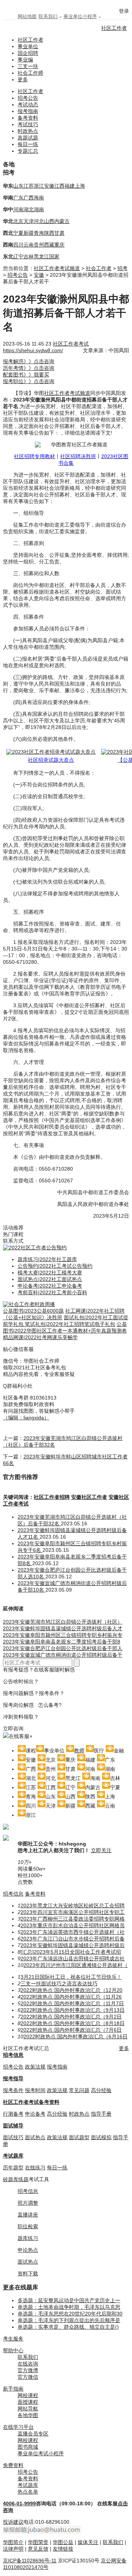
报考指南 (28, 111)
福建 (70, 186)
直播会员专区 (33, 2434)
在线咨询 (28, 2364)
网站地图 (27, 16)
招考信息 (13, 1894)
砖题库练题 (16, 2179)
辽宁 (18, 256)
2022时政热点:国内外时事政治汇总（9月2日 (71, 2017)
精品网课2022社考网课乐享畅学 (40, 1337)
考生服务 (13, 2339)
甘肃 (59, 233)
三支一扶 (28, 66)
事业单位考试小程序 (41, 2453)
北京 (18, 221)
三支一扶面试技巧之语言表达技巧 (59, 1984)
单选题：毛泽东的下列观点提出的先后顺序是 (69, 2320)
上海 (80, 186)
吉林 (29, 256)
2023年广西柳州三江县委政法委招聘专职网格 (73, 1919)
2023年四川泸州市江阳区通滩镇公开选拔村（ (76, 1965)
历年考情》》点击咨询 (29, 368)
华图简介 (13, 2542)
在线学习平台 (18, 2427)
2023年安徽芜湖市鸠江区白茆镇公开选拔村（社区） (63, 1622)
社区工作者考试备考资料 (31, 2102)
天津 (29, 221)
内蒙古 (62, 221)
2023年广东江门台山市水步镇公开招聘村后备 (73, 1939)
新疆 (29, 233)
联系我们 (48, 16)
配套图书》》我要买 (26, 375)
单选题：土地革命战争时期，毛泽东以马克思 (69, 2307)
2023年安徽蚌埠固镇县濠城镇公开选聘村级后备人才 (63, 1628)
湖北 (29, 209)
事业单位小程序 (80, 16)
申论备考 (35, 2114)
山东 (18, 186)
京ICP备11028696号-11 (30, 2561)
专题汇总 (28, 151)
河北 (39, 221)
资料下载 (28, 2274)
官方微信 (28, 2377)
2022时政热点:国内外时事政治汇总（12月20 (71, 1990)
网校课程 (28, 2395)
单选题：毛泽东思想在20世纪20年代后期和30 (70, 2314)
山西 (49, 221)
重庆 (59, 245)
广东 (18, 198)
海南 (39, 198)
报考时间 (35, 2090)
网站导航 (28, 2409)
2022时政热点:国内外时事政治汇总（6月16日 (76, 2037)
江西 (59, 186)
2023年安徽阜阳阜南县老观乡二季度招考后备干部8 (62, 1642)
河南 (18, 209)
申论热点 (28, 2250)
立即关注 (101, 1850)
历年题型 (13, 2168)
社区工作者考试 (71, 344)
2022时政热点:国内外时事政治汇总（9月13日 (73, 2010)
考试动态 (28, 105)
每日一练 (28, 144)
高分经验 (101, 2090)
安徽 (49, 186)
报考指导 (13, 2078)
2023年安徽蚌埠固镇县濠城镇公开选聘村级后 (73, 1945)
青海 (39, 233)
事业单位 (28, 46)
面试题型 (79, 2137)
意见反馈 (38, 2549)
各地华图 (28, 2415)
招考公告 (28, 98)
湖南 (39, 209)
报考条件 (13, 2090)
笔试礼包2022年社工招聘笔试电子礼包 (70, 1324)
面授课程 (28, 2402)
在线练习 (35, 2168)
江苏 (29, 186)
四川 (18, 245)
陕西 (49, 233)
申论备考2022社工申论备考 (50, 1286)
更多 (23, 79)
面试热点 (35, 2137)
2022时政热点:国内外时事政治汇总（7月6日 (71, 2030)
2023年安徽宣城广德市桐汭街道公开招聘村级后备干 (63, 1655)
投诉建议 (13, 2522)
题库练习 (28, 2238)
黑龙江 (41, 256)
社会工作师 (30, 73)
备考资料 (28, 118)
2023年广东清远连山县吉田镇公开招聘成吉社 (73, 1958)
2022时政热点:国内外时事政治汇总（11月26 (71, 1997)
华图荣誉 (38, 2542)
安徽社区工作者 (89, 1497)
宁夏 (18, 233)
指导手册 (101, 2114)
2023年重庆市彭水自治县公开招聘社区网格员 (73, 1925)
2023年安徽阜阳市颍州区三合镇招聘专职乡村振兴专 (63, 1635)
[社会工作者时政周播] (29, 1304)
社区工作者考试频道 (57, 268)
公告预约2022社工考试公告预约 (55, 1266)
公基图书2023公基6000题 (33, 1311)
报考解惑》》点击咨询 (29, 361)
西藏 (49, 245)
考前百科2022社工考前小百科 (52, 1292)
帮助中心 (13, 2350)
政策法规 (35, 2067)
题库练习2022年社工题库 (47, 1259)
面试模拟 (101, 2137)
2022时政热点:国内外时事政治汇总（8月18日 (73, 2023)
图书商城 (28, 2447)
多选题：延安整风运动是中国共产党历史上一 (69, 2300)
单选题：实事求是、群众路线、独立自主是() (68, 2327)
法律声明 (13, 2549)
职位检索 (28, 2226)
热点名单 (28, 2492)
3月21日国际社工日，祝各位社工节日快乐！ (71, 1977)
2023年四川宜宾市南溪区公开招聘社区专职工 (73, 1912)
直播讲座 (28, 2215)
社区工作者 (114, 28)
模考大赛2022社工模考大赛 (50, 1273)
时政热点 (28, 131)
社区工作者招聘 (52, 1497)
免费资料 (13, 2465)
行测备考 (13, 2114)
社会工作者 (99, 268)
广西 (29, 198)
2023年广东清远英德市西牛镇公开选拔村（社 (73, 1932)
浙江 (39, 186)
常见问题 (79, 2090)
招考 (122, 268)
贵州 (39, 245)
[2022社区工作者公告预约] (35, 1248)
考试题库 (13, 2156)
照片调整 (28, 2203)
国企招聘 (28, 53)
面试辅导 (13, 2126)
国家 (54, 256)
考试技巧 (28, 124)
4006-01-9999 (19, 2504)
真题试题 (28, 138)
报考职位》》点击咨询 (29, 381)
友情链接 (63, 2549)
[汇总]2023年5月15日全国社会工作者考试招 (71, 1952)
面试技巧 (13, 2137)
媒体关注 (88, 2542)
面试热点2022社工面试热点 (50, 1279)
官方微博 (28, 2370)
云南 (29, 245)
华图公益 (63, 2542)
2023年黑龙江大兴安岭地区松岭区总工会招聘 (73, 1906)
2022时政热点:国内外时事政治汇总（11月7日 (72, 2003)
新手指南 (13, 2389)
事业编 (25, 60)
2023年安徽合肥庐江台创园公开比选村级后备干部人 (63, 1648)
